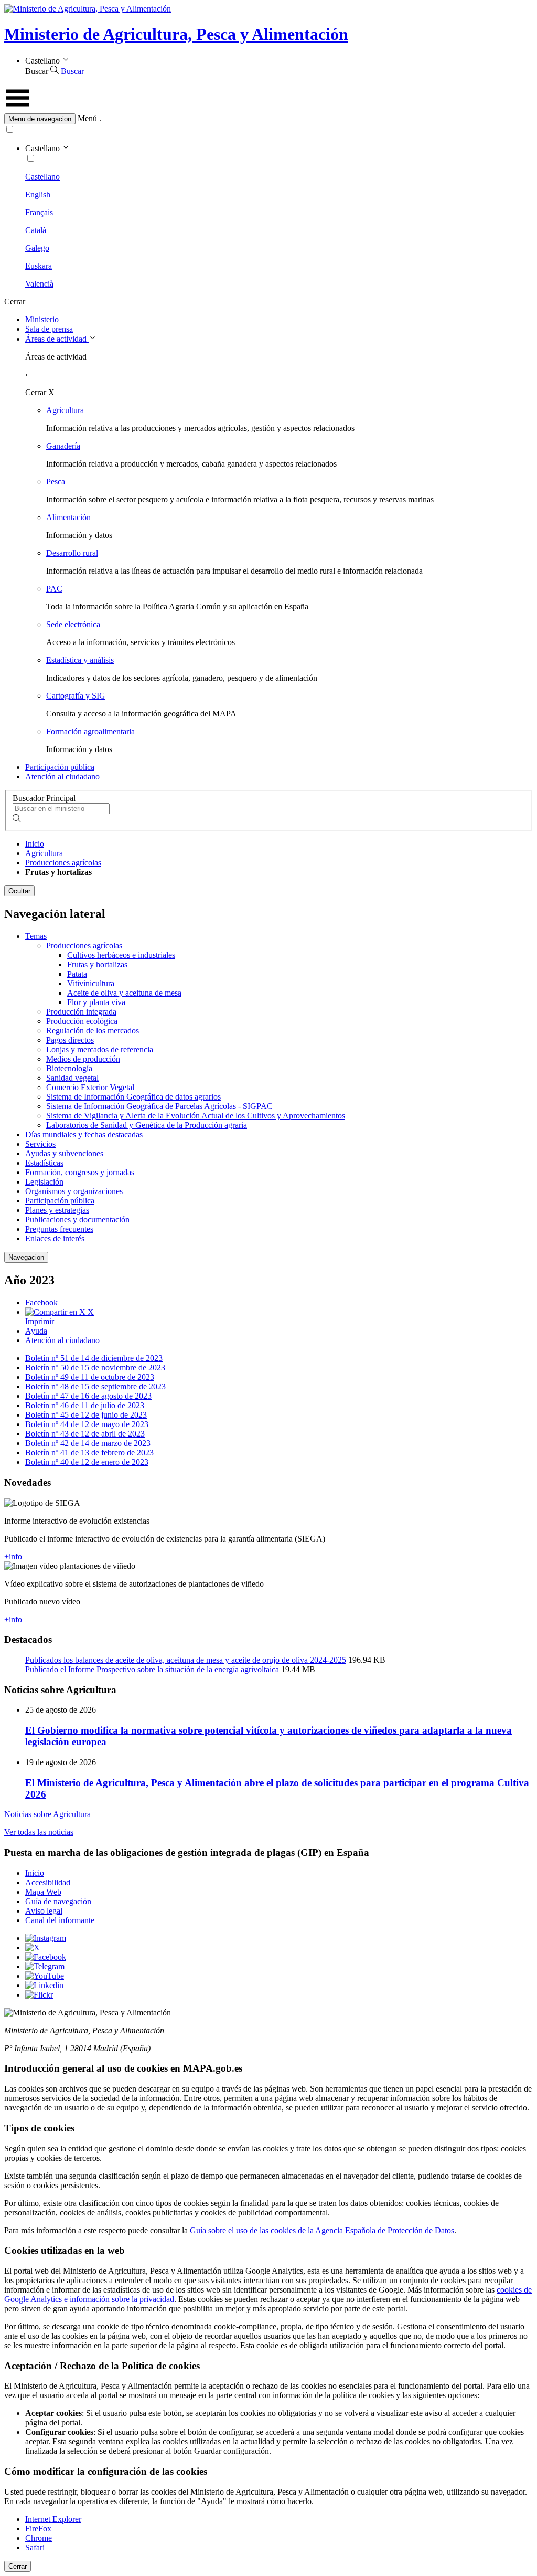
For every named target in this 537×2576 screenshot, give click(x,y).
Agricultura (65, 410)
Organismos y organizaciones (74, 1191)
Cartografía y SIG (76, 696)
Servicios (40, 1144)
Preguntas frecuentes (59, 1229)
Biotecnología (69, 1068)
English (38, 194)
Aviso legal (44, 1911)
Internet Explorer (53, 2519)
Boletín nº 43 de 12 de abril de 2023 (85, 1434)
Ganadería (63, 446)
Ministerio (42, 319)
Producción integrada (81, 1012)
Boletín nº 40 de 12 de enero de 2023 (87, 1462)
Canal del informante (60, 1920)
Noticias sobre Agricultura (47, 1814)
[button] (268, 119)
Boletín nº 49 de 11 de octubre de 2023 (90, 1377)
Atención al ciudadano (62, 777)
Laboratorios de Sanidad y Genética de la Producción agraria (147, 1125)
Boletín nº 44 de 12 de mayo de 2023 (87, 1424)
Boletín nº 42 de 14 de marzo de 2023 (88, 1443)
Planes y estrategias (57, 1210)
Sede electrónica (73, 624)
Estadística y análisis (80, 660)
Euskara (39, 266)
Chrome (39, 2538)
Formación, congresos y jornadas (80, 1172)
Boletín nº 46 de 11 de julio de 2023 (85, 1405)
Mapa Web (43, 1892)
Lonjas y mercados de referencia (100, 1049)
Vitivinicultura (91, 983)
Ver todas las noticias (39, 1832)
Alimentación (68, 517)
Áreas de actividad (57, 339)
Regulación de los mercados (93, 1031)
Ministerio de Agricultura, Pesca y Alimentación (176, 34)
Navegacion (26, 1257)
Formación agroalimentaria (90, 731)
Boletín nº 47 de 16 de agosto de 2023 (88, 1396)
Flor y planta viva (96, 1002)
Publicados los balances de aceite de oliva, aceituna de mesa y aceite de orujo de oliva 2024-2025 (186, 1660)
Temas (36, 936)
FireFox (38, 2529)
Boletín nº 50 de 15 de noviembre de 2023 (95, 1368)
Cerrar (18, 2566)
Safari (35, 2547)
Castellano (42, 177)
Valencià (39, 284)
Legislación (44, 1182)
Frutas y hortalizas (97, 964)
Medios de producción (83, 1059)
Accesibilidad (48, 1882)
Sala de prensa (49, 329)
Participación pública (60, 767)
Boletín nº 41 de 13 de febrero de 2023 (89, 1453)
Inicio (35, 844)
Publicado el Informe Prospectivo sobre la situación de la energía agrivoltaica (152, 1669)
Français (39, 212)
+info (13, 1556)
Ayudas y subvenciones (64, 1153)
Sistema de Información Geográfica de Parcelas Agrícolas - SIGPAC (159, 1106)
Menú (87, 118)
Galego (37, 248)
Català (36, 230)
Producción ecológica (82, 1021)
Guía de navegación (58, 1901)
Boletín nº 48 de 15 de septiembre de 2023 (95, 1386)
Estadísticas (44, 1163)
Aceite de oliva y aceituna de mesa (124, 993)
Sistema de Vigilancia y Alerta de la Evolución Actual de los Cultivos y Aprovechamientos (196, 1116)
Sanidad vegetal (72, 1078)
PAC (54, 589)
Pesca (56, 482)
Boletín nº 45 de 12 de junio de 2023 (86, 1415)
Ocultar (19, 891)
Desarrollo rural (72, 553)
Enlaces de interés (55, 1238)
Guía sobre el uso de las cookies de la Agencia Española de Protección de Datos (322, 2230)
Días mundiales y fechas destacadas (84, 1134)
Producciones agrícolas (63, 863)
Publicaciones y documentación (77, 1220)
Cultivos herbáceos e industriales (121, 955)
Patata (77, 974)
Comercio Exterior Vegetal (90, 1087)
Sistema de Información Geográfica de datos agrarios (133, 1097)
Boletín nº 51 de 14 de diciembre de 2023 (94, 1358)
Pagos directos (70, 1040)
